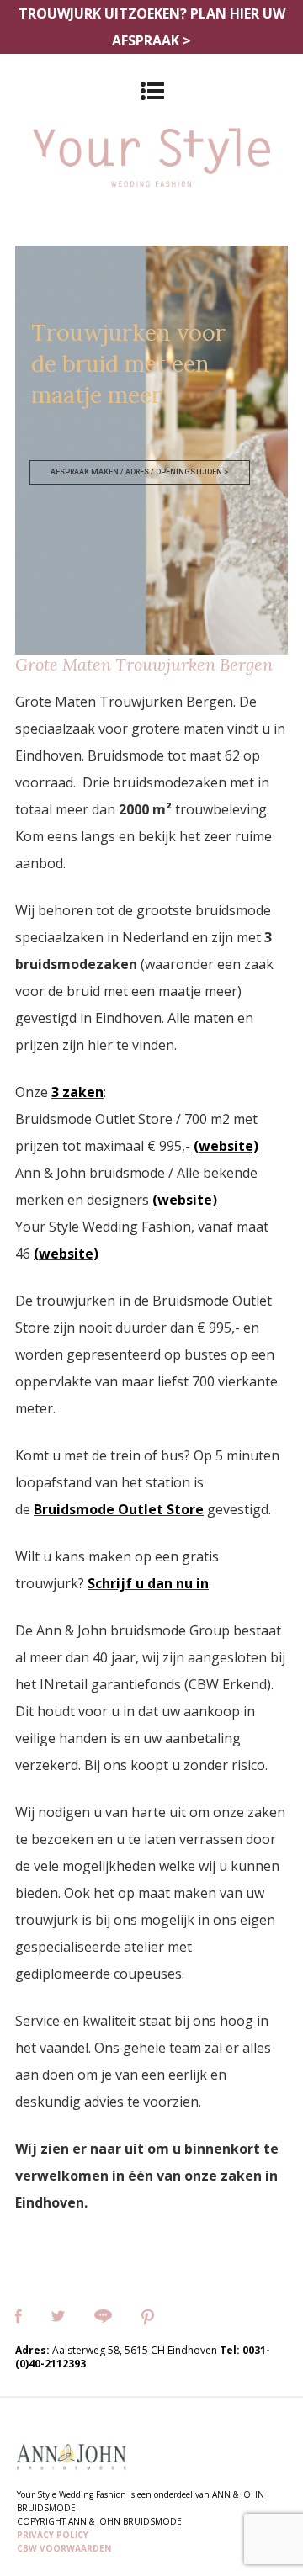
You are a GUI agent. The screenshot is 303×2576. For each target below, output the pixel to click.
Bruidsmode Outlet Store (119, 1509)
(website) (226, 1146)
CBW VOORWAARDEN (64, 2548)
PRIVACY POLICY (53, 2535)
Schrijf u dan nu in (148, 1583)
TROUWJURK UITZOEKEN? (152, 27)
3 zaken (77, 1092)
